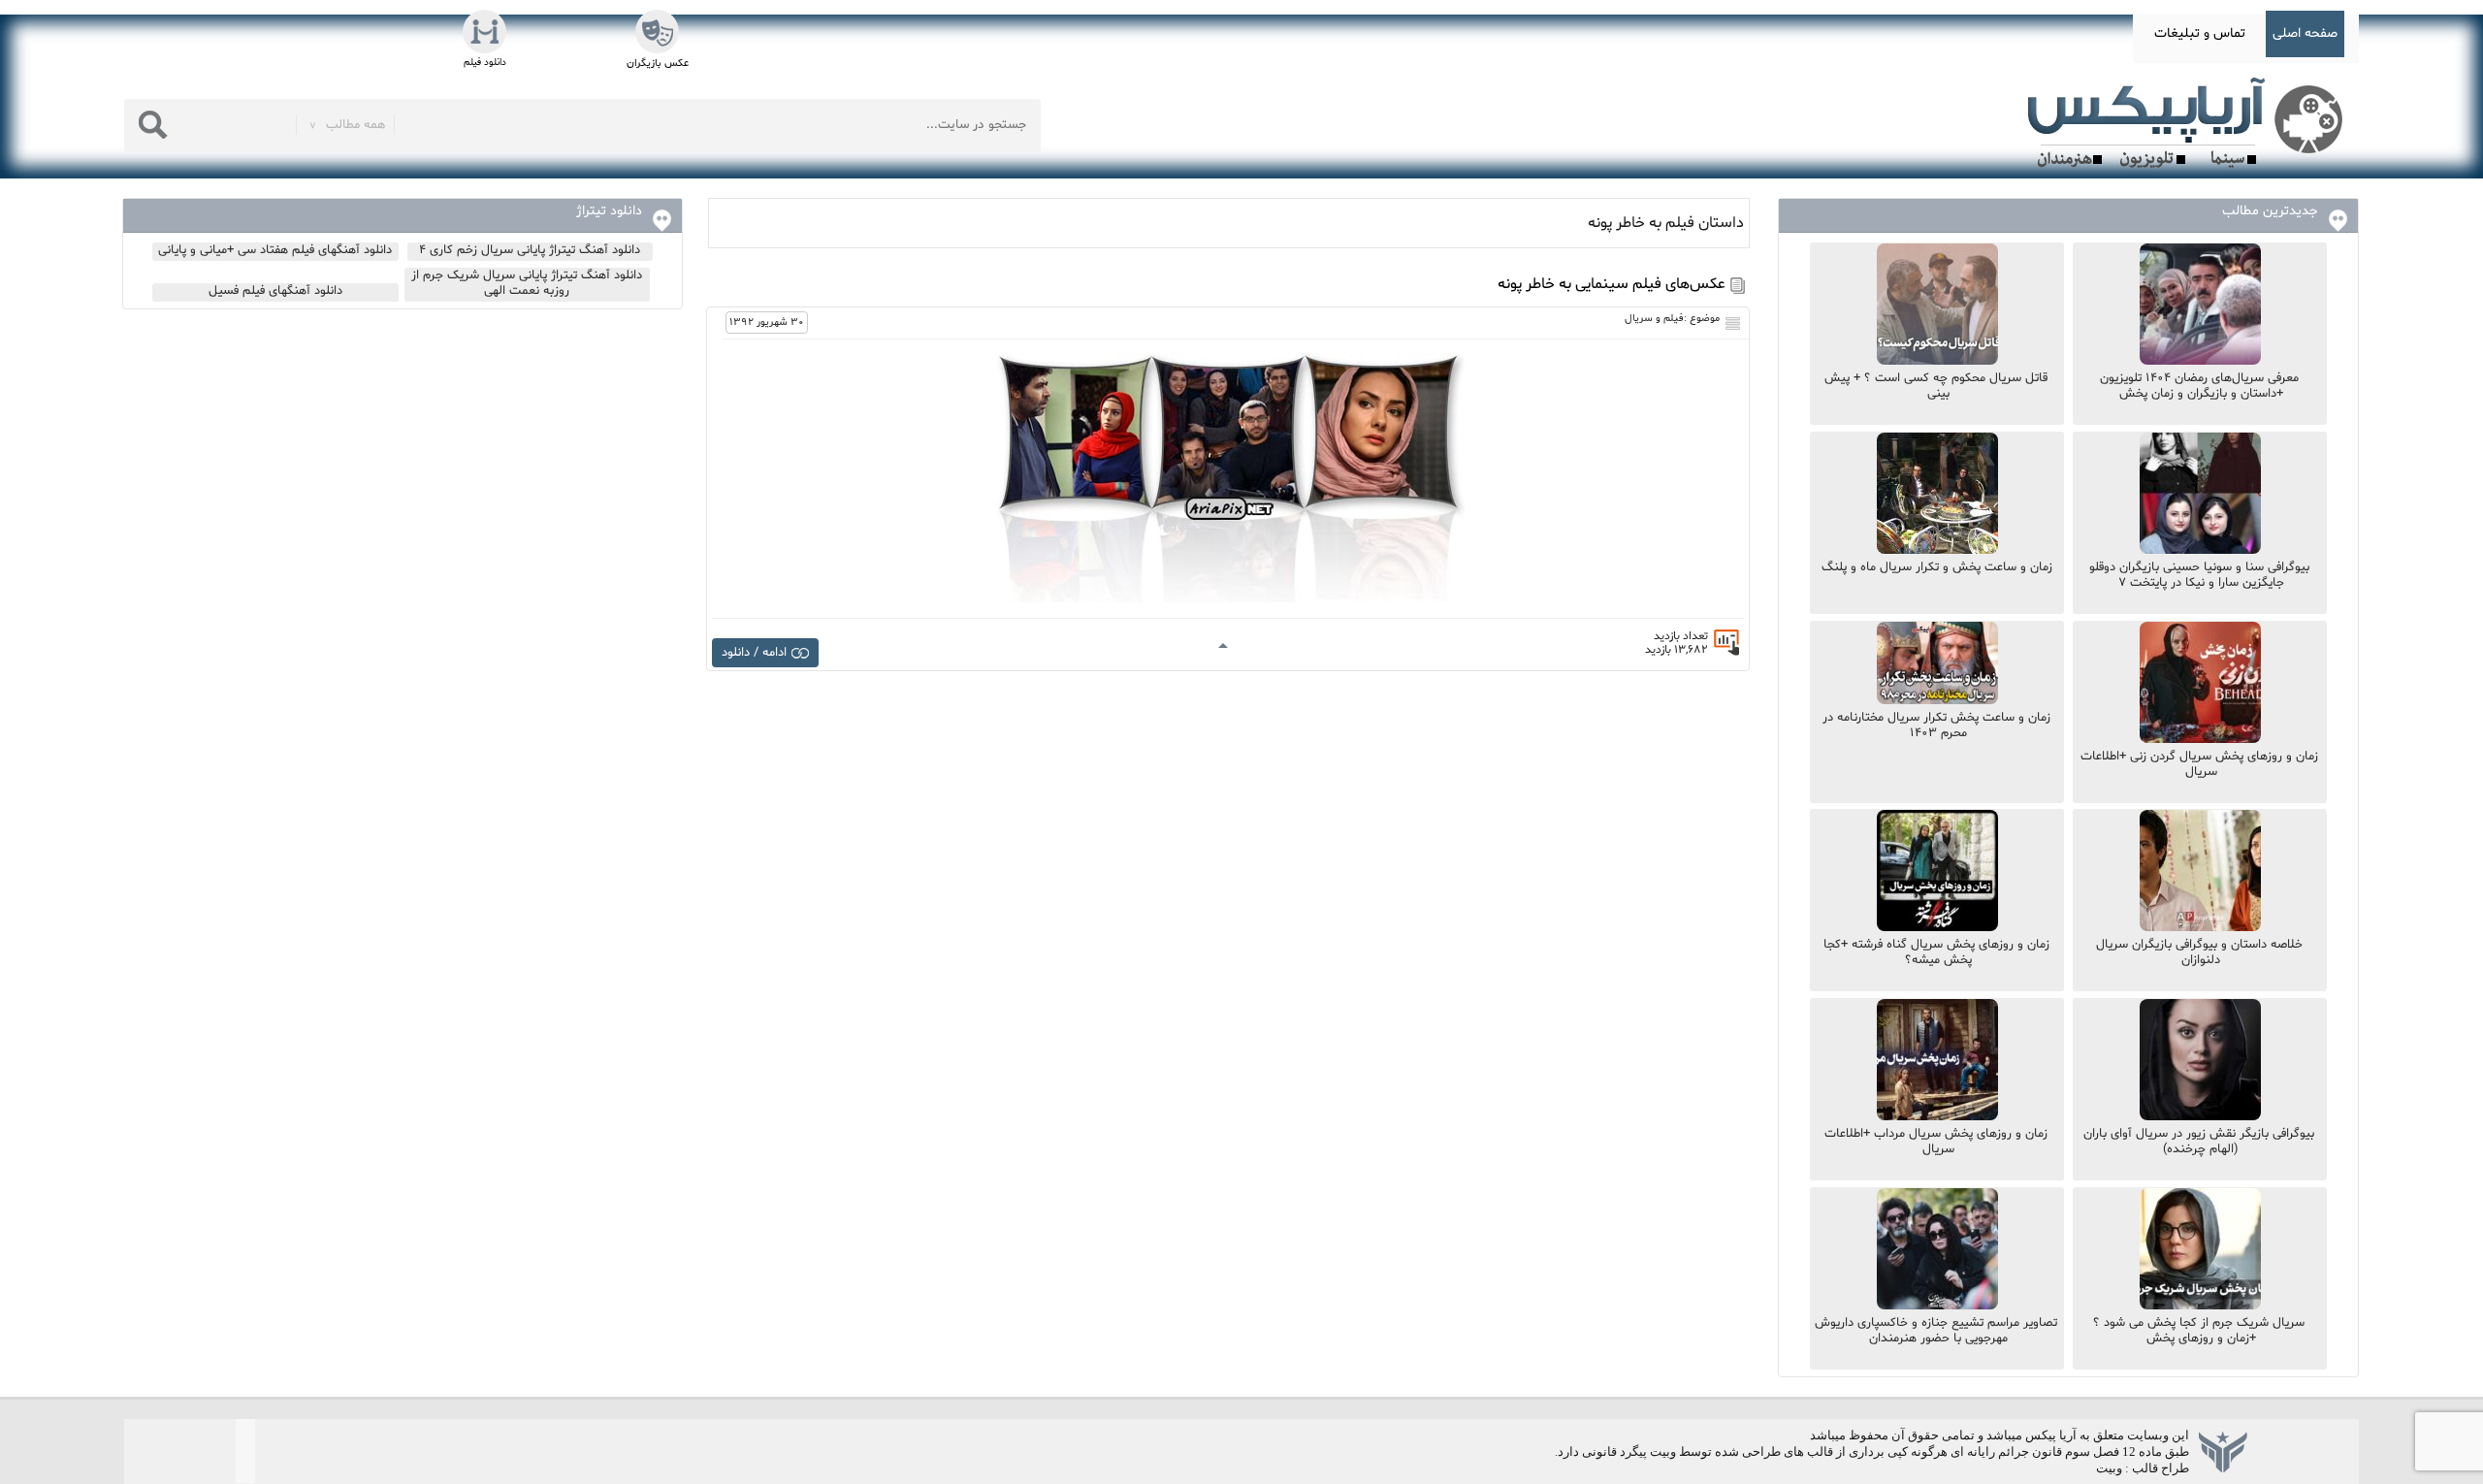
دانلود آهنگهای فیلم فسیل (275, 291)
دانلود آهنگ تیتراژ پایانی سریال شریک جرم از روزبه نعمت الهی (527, 283)
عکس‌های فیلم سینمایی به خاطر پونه (1612, 284)
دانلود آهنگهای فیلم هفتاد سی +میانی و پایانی (275, 250)
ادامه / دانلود (754, 653)
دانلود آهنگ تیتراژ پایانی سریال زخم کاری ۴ (530, 250)
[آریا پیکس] (2189, 123)
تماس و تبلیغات (2200, 33)
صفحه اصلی (2305, 33)
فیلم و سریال (1654, 319)
